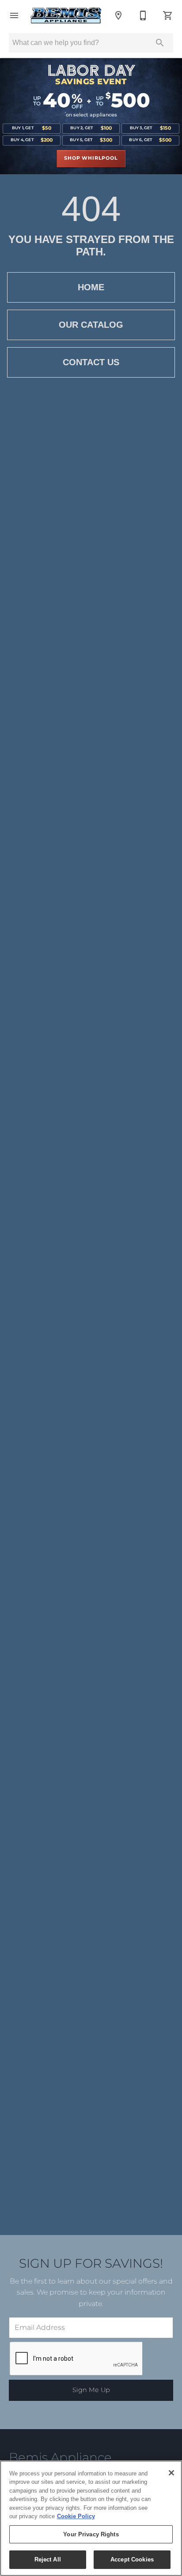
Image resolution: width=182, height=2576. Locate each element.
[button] (14, 15)
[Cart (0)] (168, 15)
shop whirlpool (91, 158)
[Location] (118, 15)
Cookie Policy (76, 2516)
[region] (91, 2518)
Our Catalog (91, 325)
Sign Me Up (91, 2390)
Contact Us (91, 362)
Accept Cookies (132, 2559)
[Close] (171, 2473)
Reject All (48, 2559)
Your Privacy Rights (91, 2534)
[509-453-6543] (143, 15)
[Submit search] (160, 43)
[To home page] (66, 15)
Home (91, 287)
